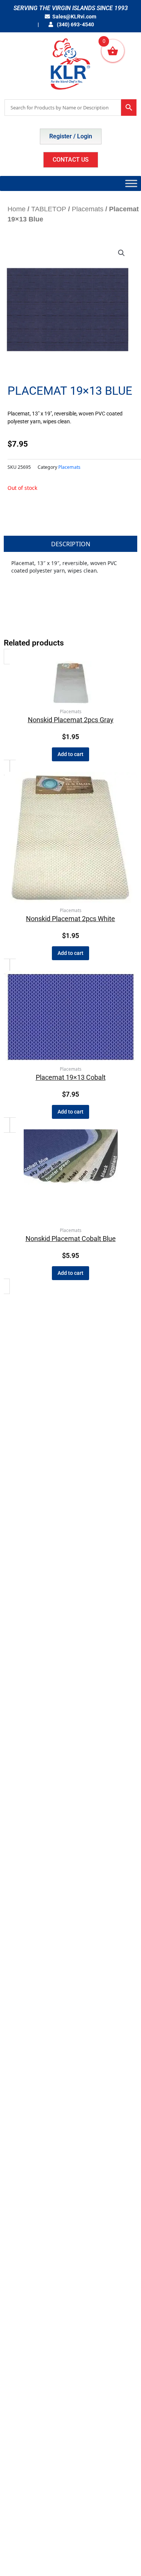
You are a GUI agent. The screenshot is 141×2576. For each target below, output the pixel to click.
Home (17, 209)
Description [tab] (71, 544)
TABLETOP (49, 209)
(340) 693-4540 (75, 24)
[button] (121, 253)
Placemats (88, 209)
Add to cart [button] (70, 754)
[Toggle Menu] (131, 183)
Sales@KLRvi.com (74, 17)
